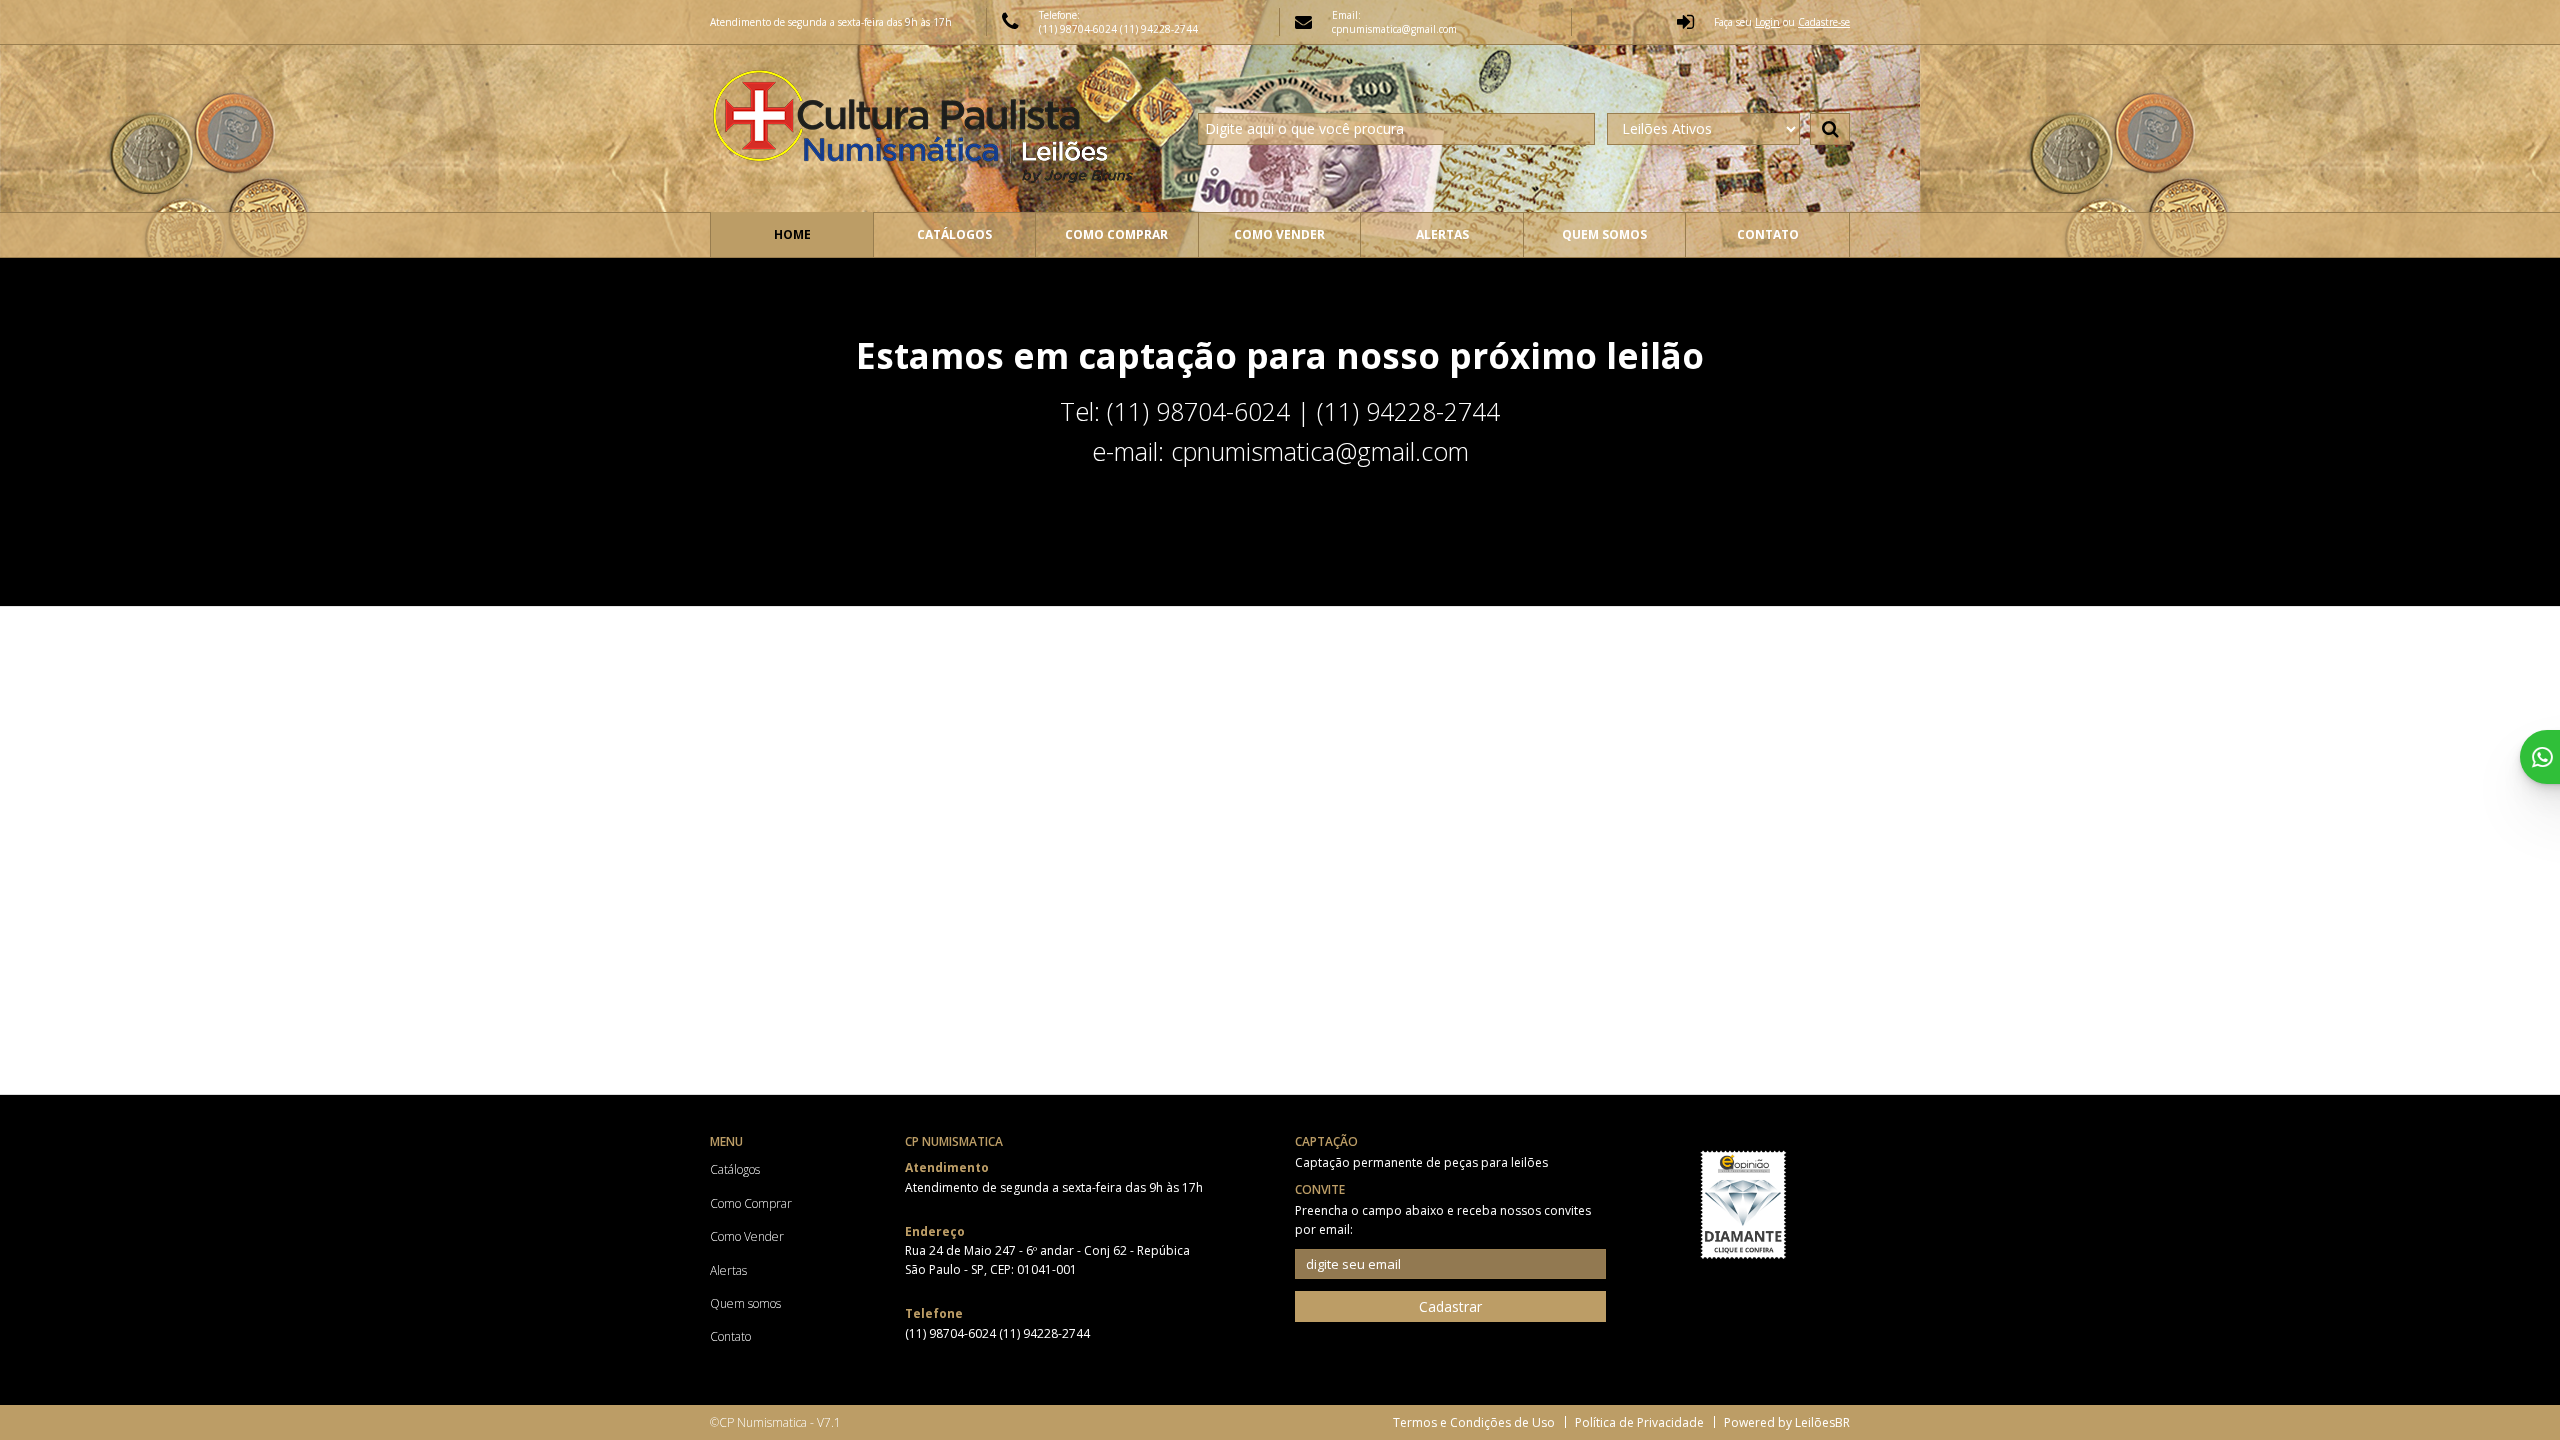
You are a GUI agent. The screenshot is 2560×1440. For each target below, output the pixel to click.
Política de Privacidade (1639, 1422)
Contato (1768, 234)
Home (792, 234)
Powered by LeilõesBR (1787, 1422)
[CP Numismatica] (926, 128)
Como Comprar (1116, 234)
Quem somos (1604, 234)
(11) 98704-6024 (1079, 29)
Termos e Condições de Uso (1474, 1422)
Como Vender (1279, 234)
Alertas (1442, 234)
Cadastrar (1450, 1306)
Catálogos (954, 234)
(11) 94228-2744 (1159, 29)
